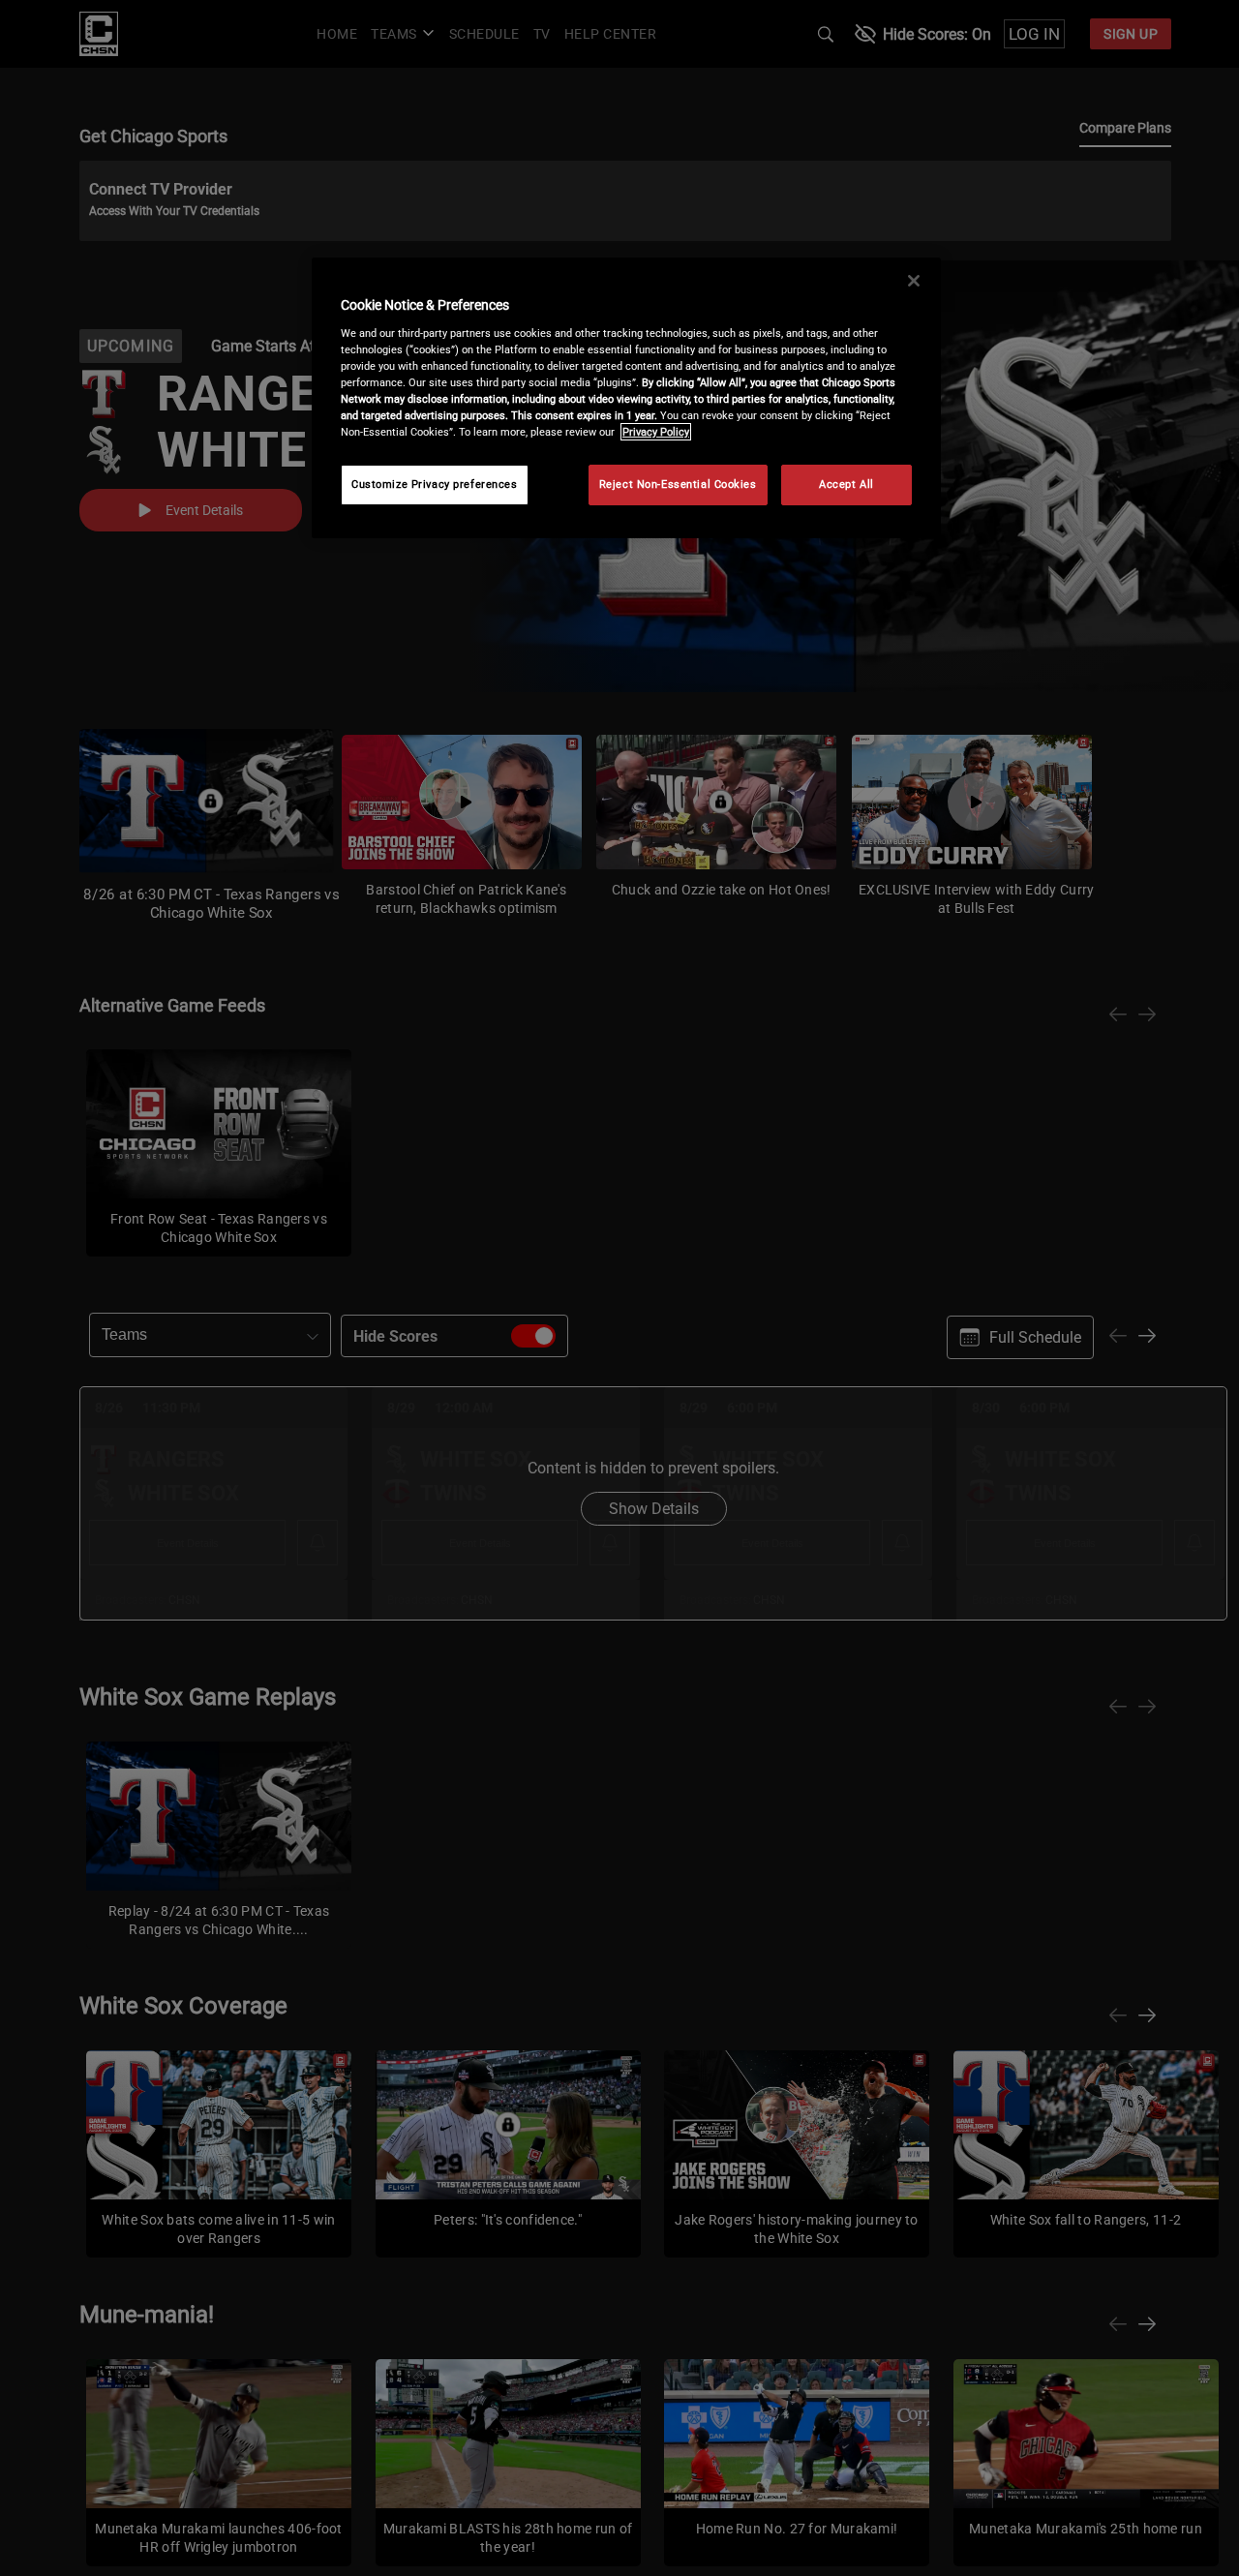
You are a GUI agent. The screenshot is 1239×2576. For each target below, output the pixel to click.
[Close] (914, 281)
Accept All (846, 484)
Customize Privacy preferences (435, 484)
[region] (626, 398)
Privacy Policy (656, 432)
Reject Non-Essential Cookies (678, 484)
